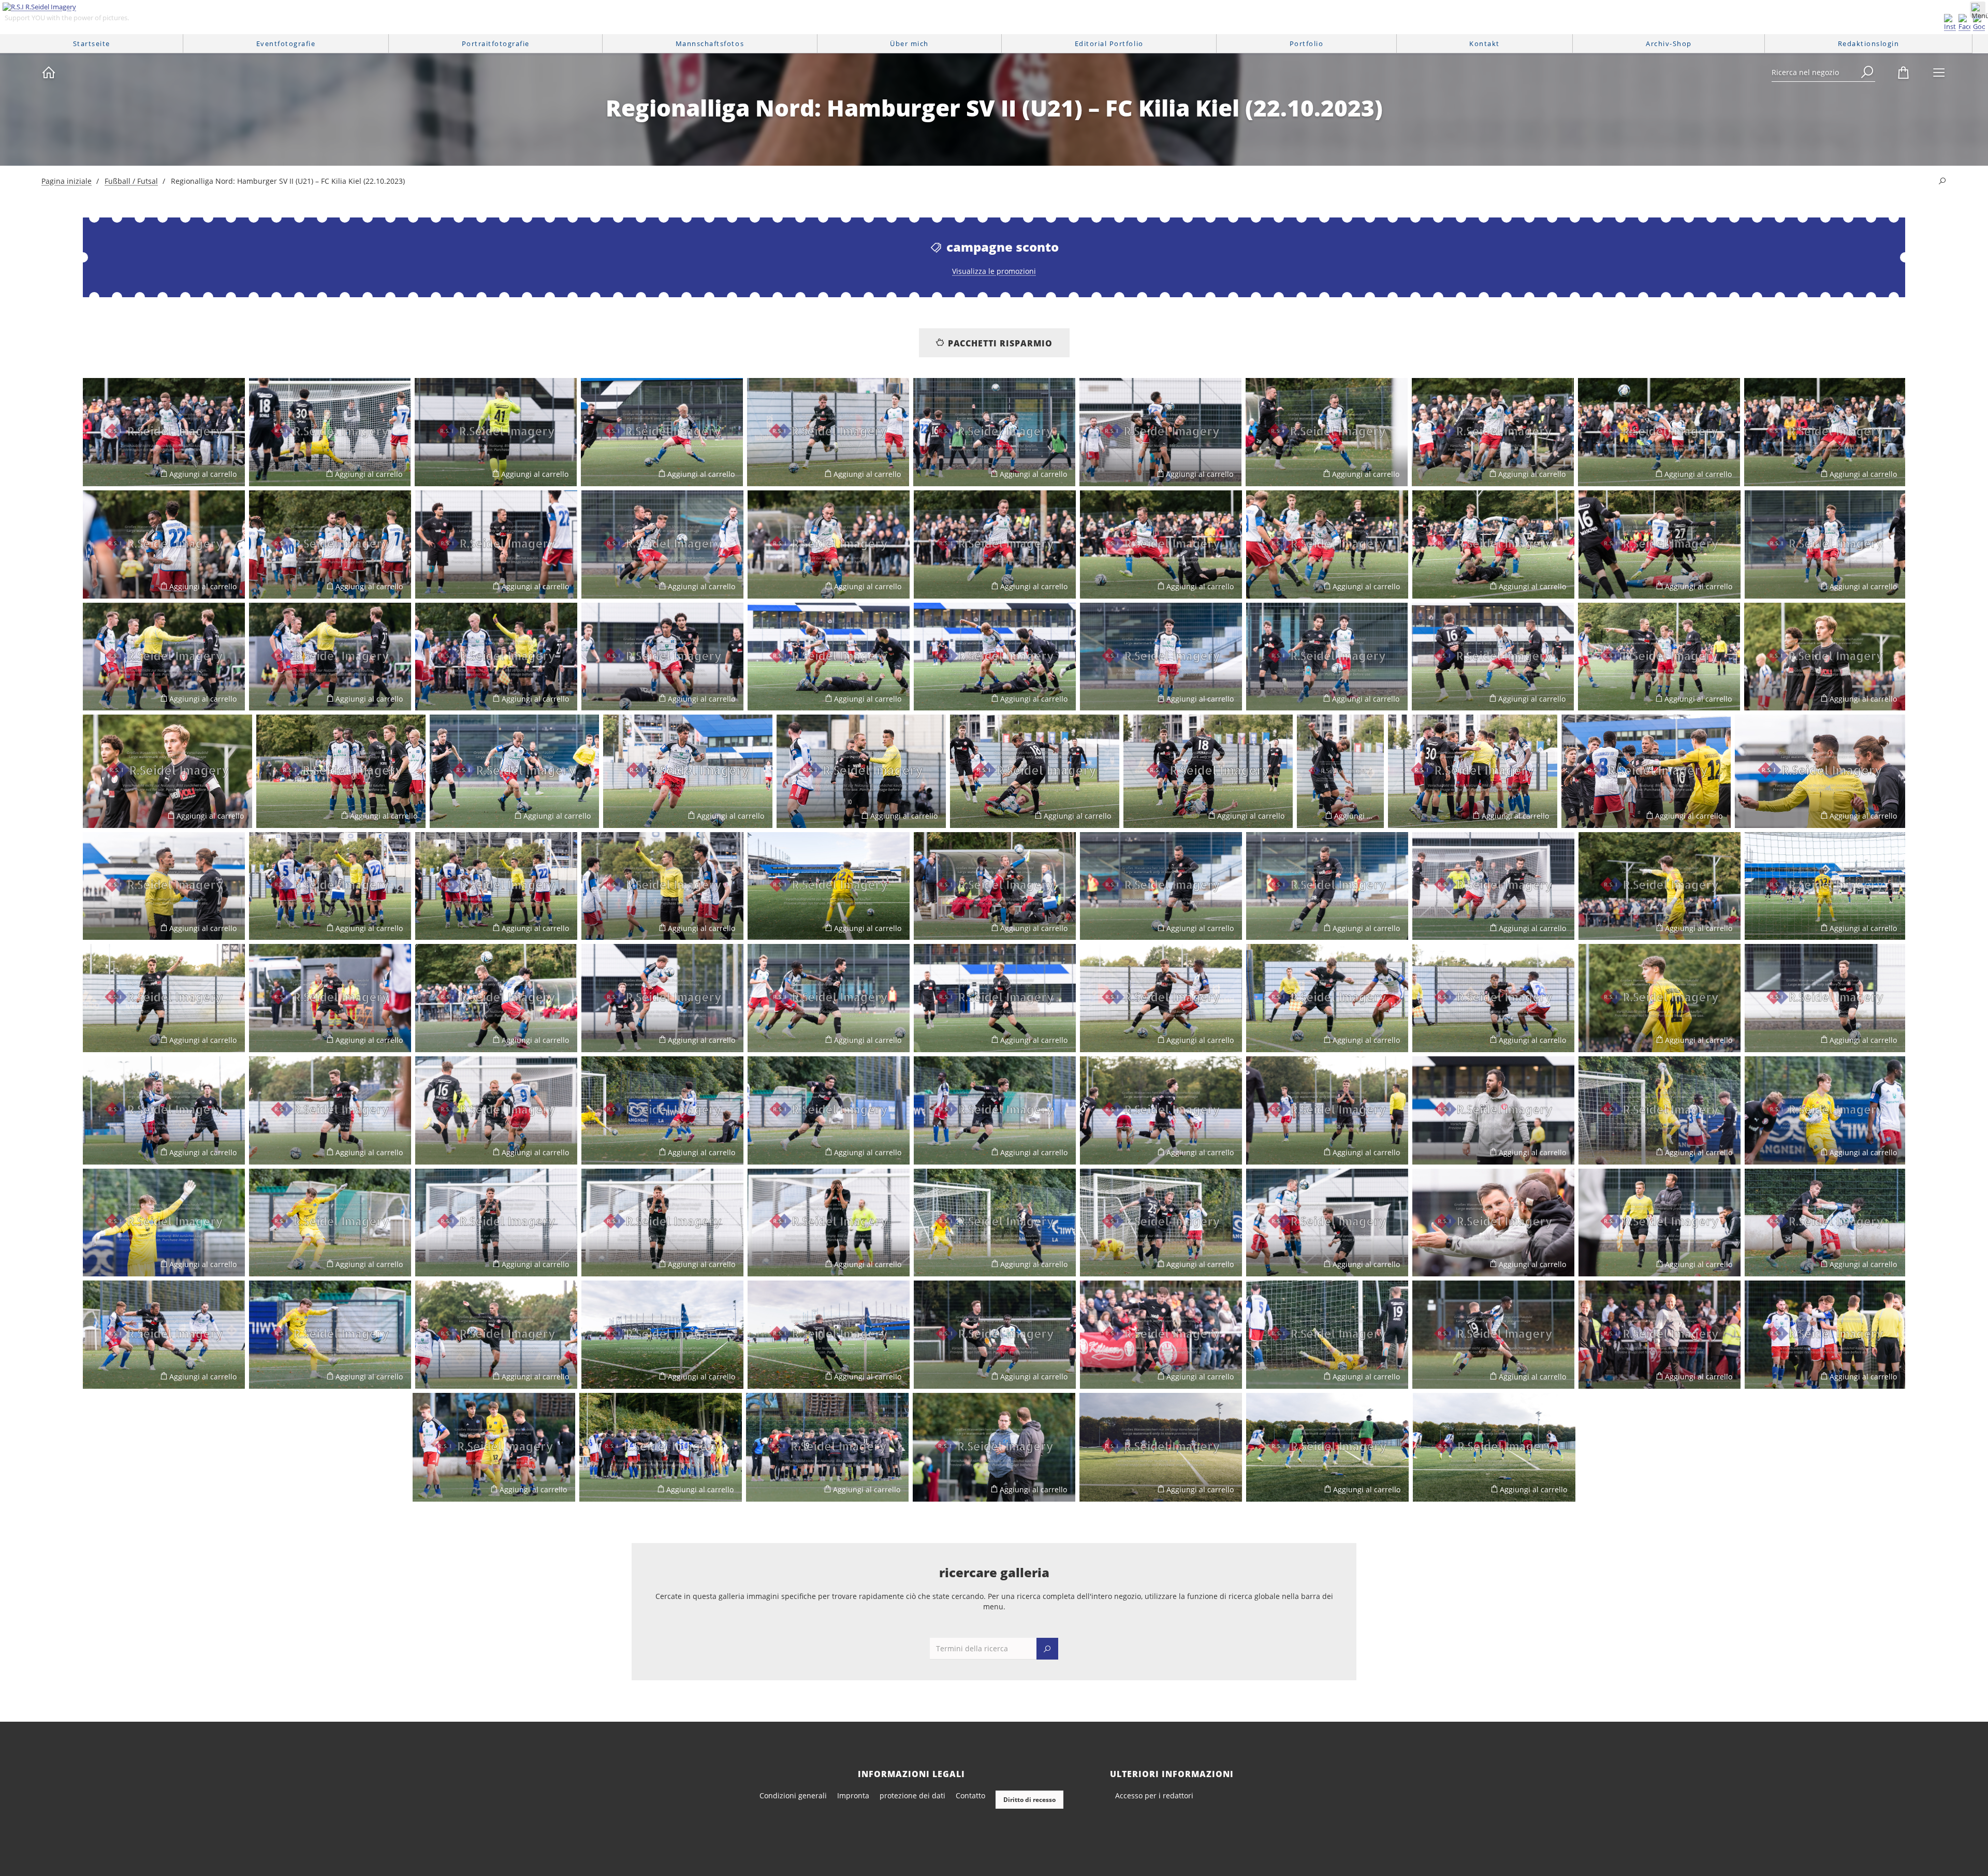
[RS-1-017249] (1825, 1110)
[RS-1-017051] (1820, 771)
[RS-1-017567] (1327, 1447)
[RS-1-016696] (1825, 544)
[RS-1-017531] (494, 1447)
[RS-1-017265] (662, 1223)
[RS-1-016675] (1660, 544)
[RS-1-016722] (164, 657)
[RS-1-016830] (330, 886)
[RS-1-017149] (829, 998)
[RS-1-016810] (514, 771)
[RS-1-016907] (1327, 1110)
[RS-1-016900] (1161, 1110)
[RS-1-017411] (995, 1335)
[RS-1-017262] (496, 1223)
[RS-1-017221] (330, 1110)
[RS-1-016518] (662, 432)
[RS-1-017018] (1340, 771)
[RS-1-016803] (167, 771)
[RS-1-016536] (828, 432)
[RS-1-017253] (164, 1223)
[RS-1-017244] (1660, 1110)
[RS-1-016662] (1327, 544)
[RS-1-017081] (1493, 886)
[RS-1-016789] (1327, 657)
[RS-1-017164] (1161, 998)
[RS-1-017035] (1473, 771)
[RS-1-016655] (1161, 544)
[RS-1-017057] (662, 886)
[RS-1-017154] (995, 998)
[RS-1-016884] (662, 1110)
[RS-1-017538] (661, 1447)
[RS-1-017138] (496, 998)
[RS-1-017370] (1825, 1223)
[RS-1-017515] (1825, 1335)
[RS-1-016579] (1825, 432)
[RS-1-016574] (1493, 432)
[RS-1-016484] (1659, 657)
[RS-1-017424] (1161, 1335)
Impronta (853, 1795)
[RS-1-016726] (496, 657)
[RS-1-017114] (1825, 886)
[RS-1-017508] (1660, 1335)
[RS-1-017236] (1493, 1110)
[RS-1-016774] (1161, 657)
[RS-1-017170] (1327, 998)
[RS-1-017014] (1035, 771)
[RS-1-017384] (496, 1335)
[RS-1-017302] (995, 1223)
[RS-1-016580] (1659, 432)
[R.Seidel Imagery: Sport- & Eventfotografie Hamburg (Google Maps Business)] (1979, 23)
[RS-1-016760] (829, 657)
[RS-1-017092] (1660, 886)
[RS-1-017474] (1493, 1335)
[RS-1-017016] (1208, 771)
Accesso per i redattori (1154, 1795)
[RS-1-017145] (662, 998)
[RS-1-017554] (994, 1447)
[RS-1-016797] (1493, 657)
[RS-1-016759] (995, 657)
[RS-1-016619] (496, 544)
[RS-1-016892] (829, 1110)
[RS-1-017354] (1660, 1223)
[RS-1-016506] (330, 432)
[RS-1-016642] (829, 544)
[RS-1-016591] (164, 544)
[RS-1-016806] (341, 771)
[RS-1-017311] (1161, 1223)
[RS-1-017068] (995, 886)
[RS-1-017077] (1161, 886)
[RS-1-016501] (164, 432)
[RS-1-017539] (827, 1447)
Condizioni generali (793, 1795)
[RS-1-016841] (829, 886)
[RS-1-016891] (995, 1110)
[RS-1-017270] (829, 1223)
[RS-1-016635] (662, 544)
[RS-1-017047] (1646, 771)
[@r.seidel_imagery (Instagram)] (1950, 23)
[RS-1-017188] (1660, 998)
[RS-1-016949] (164, 1335)
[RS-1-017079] (1327, 886)
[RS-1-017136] (330, 998)
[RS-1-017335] (1327, 1223)
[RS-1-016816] (688, 771)
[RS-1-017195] (1825, 998)
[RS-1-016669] (1493, 544)
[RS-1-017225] (496, 1110)
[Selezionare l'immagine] (96, 474)
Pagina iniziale (67, 181)
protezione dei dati (912, 1795)
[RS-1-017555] (1161, 1447)
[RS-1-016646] (995, 544)
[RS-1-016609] (330, 544)
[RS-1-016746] (662, 657)
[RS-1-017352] (1493, 1223)
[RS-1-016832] (496, 886)
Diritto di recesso (1029, 1800)
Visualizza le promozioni (994, 271)
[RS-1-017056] (164, 886)
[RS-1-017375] (330, 1335)
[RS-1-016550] (1160, 432)
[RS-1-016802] (1825, 657)
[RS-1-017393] (662, 1335)
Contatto (970, 1795)
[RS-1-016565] (1327, 432)
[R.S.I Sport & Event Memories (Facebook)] (1964, 23)
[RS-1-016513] (496, 432)
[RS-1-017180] (1493, 998)
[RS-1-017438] (1327, 1335)
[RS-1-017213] (164, 1110)
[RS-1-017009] (861, 771)
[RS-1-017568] (1494, 1447)
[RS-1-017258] (330, 1223)
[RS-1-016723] (330, 657)
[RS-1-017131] (164, 998)
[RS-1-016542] (994, 432)
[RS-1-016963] (829, 1335)
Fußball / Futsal (131, 181)
